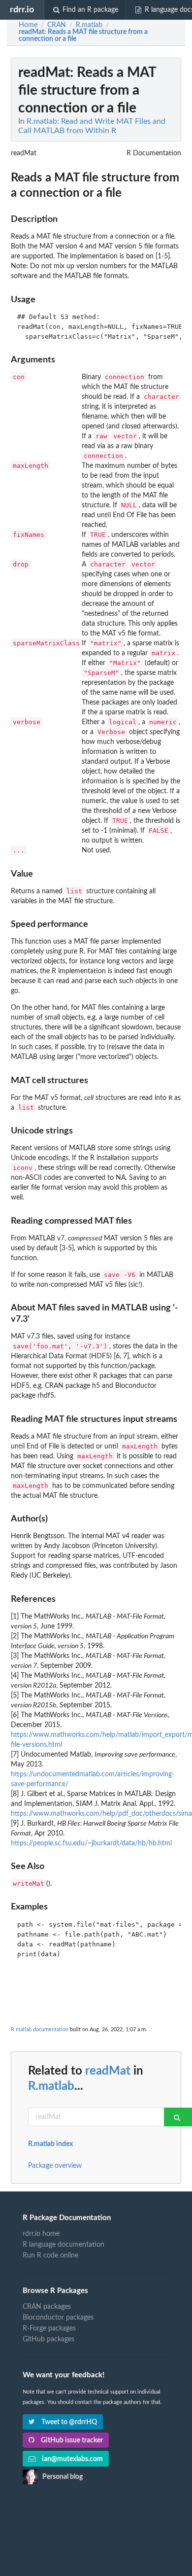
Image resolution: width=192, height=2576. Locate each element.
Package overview (55, 2166)
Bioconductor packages (58, 2318)
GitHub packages (48, 2339)
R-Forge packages (49, 2329)
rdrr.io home (41, 2234)
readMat (108, 2071)
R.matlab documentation (40, 2029)
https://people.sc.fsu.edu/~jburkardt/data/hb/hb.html (91, 1843)
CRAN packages (47, 2307)
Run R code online (50, 2256)
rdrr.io (22, 10)
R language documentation (64, 2245)
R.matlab (51, 2086)
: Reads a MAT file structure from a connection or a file (83, 35)
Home (28, 25)
